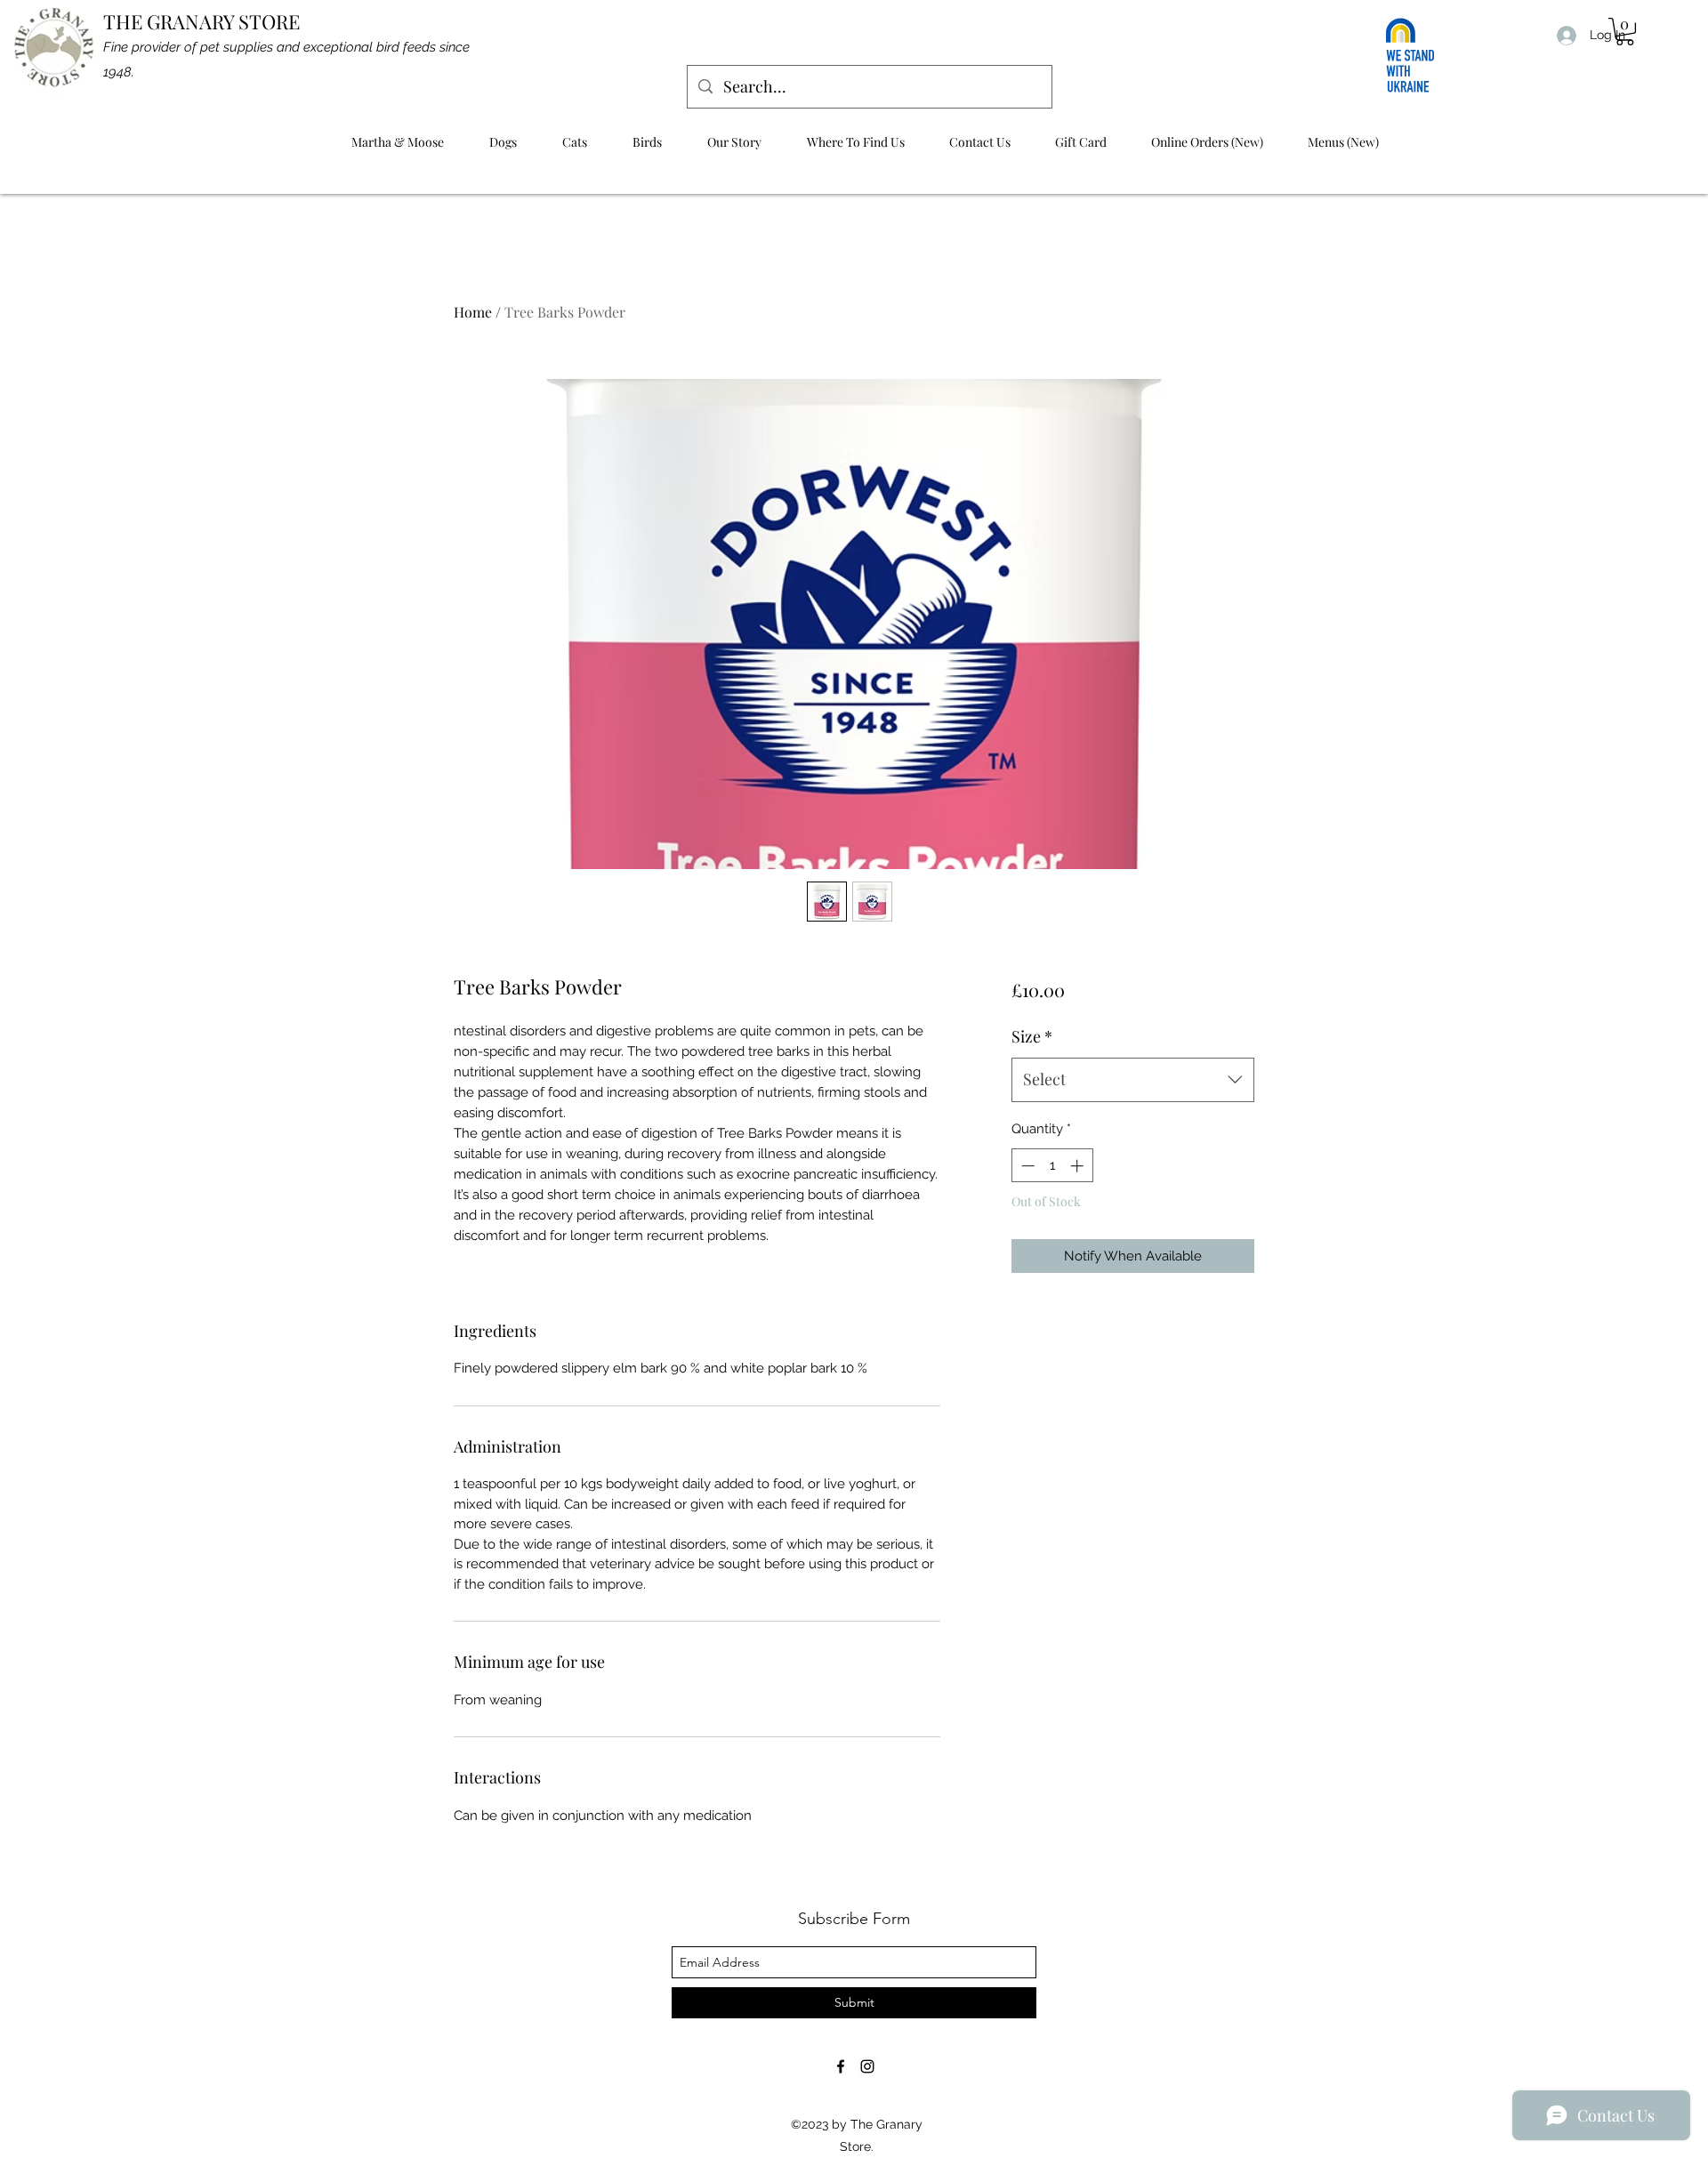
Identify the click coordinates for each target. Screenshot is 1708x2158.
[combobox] (1133, 1080)
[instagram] (867, 2066)
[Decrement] (1026, 1166)
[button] (1625, 32)
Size (1032, 1036)
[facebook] (841, 2066)
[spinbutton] (1052, 1166)
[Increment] (1079, 1166)
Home (473, 312)
